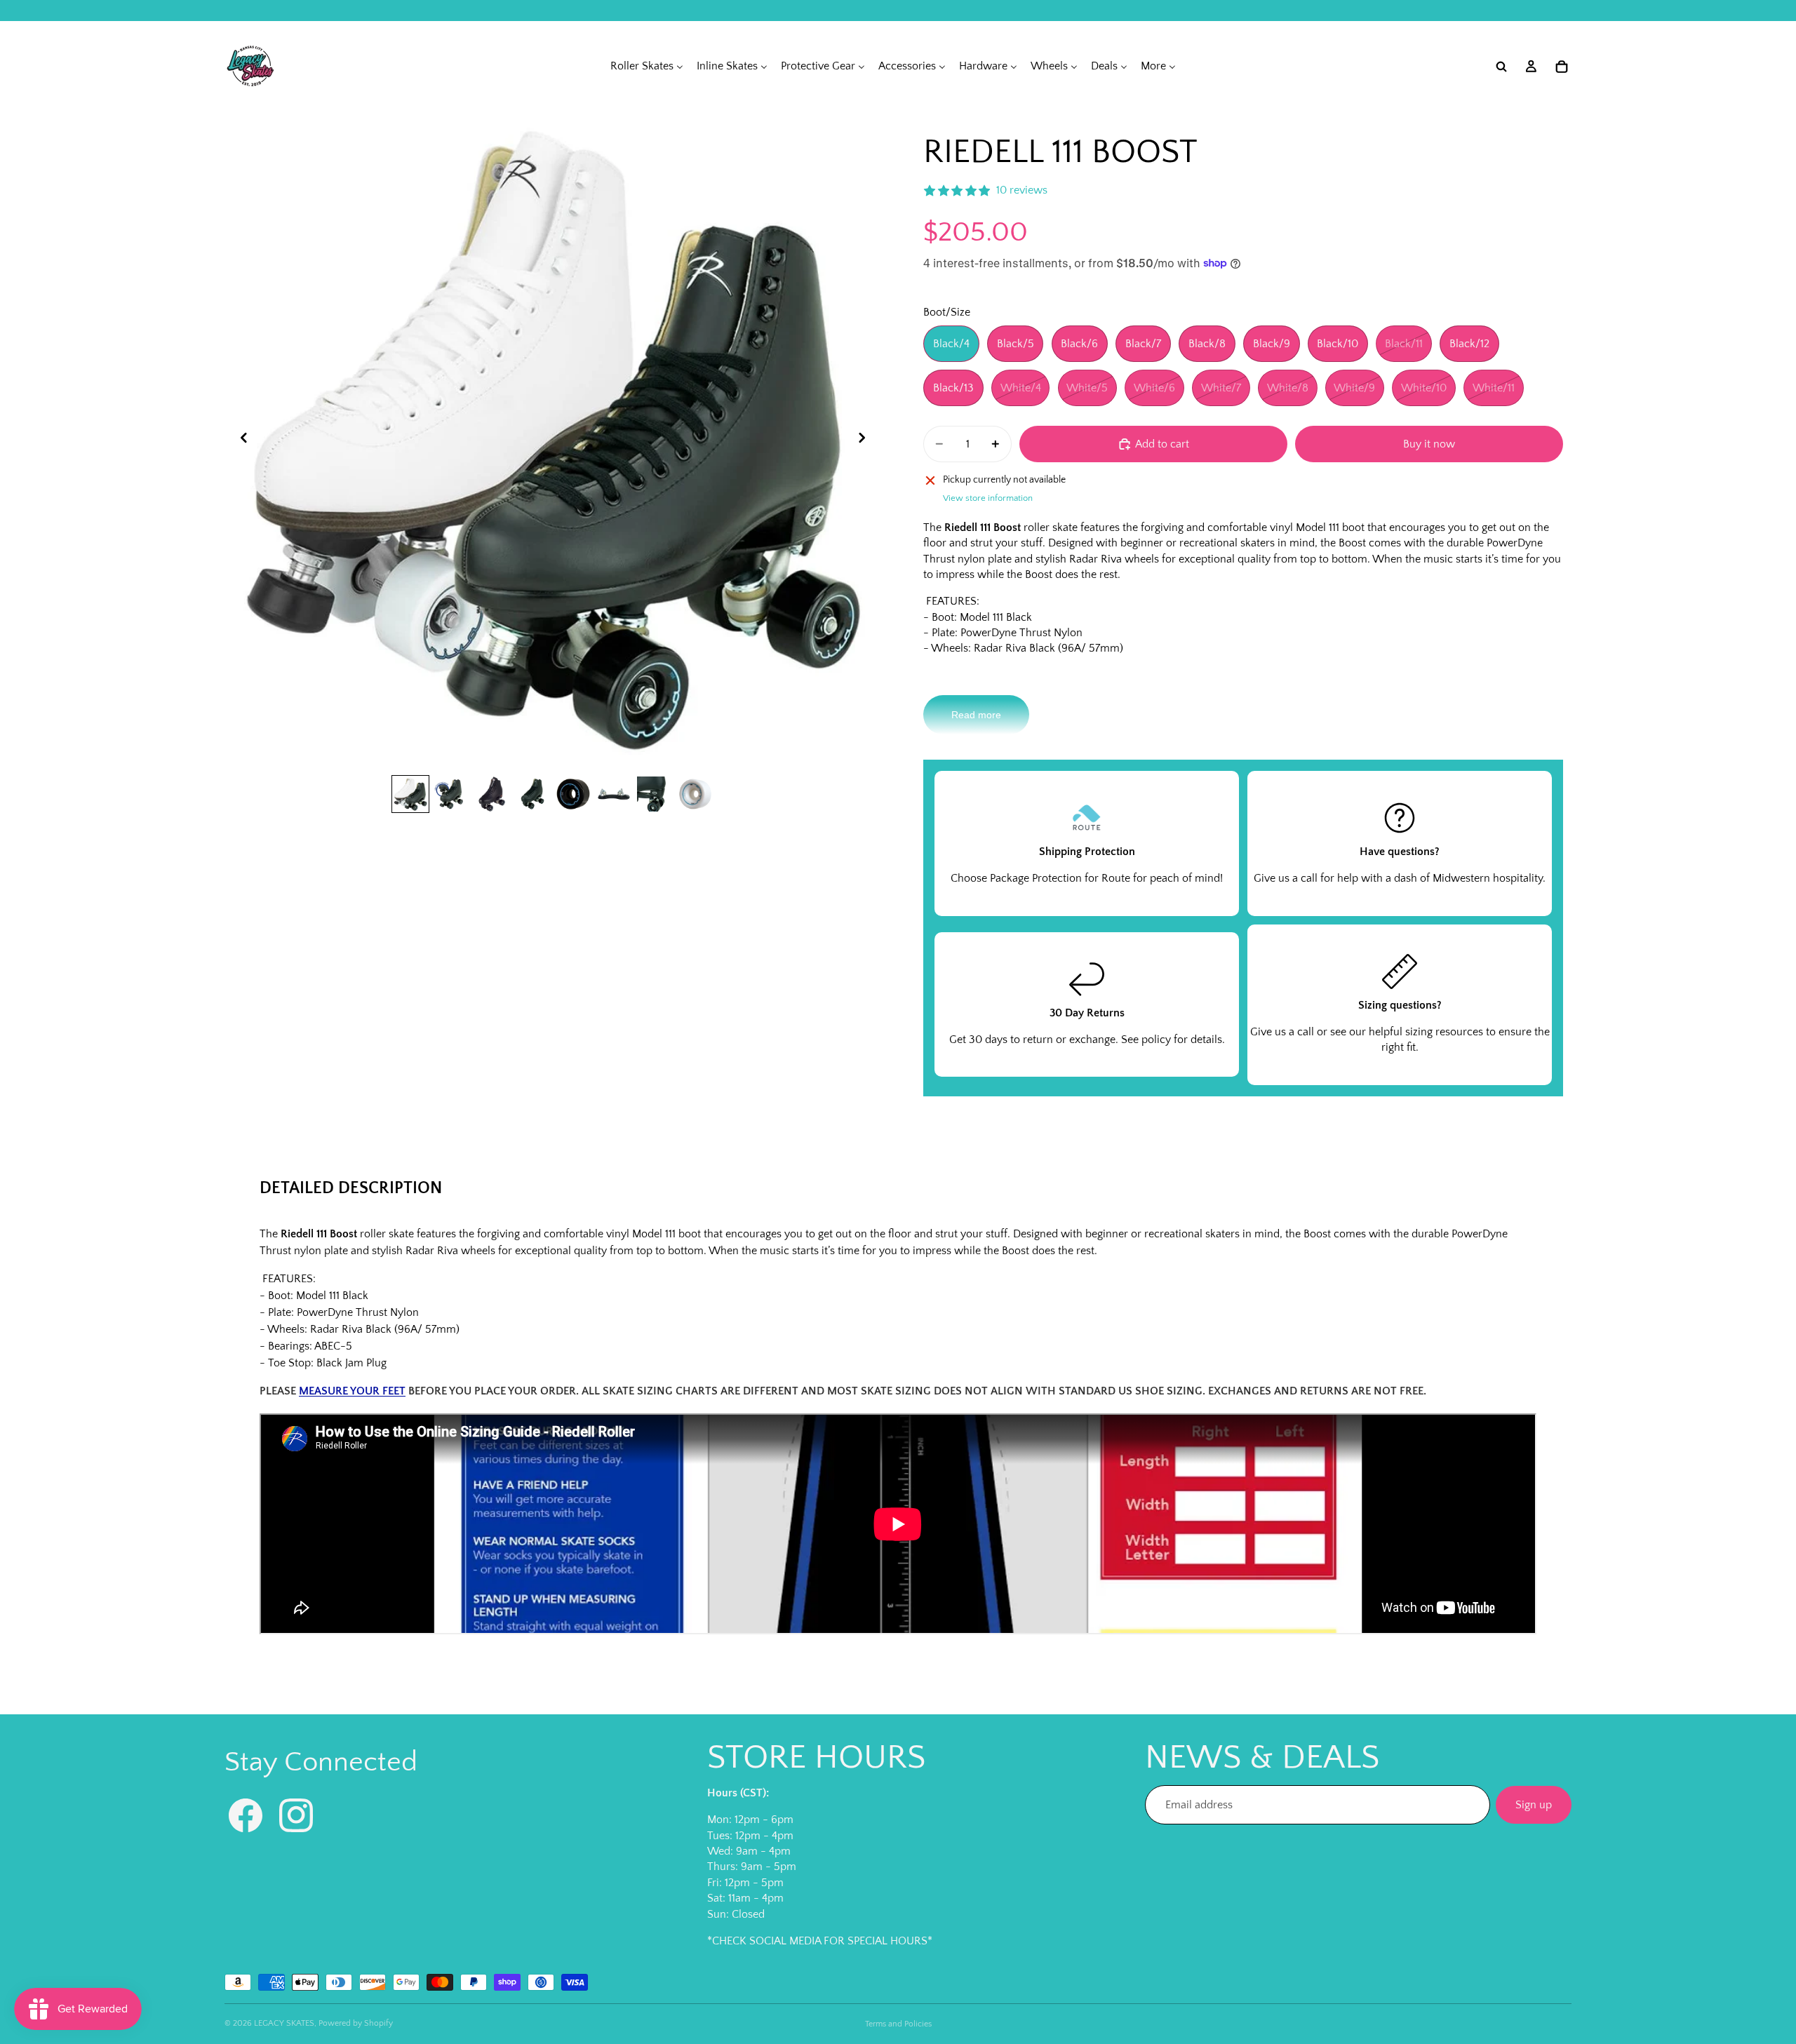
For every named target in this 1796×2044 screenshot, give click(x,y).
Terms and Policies (898, 2024)
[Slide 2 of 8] (451, 794)
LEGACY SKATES (284, 2023)
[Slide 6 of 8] (614, 794)
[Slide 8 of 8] (695, 794)
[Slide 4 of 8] (532, 794)
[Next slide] (866, 440)
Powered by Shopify (356, 2023)
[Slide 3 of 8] (492, 794)
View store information (988, 498)
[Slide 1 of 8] (410, 794)
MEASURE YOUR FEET (352, 1391)
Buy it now (1429, 444)
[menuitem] (647, 66)
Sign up (1534, 1805)
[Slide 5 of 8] (573, 794)
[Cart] (1562, 67)
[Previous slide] (240, 440)
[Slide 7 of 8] (655, 794)
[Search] (1501, 67)
